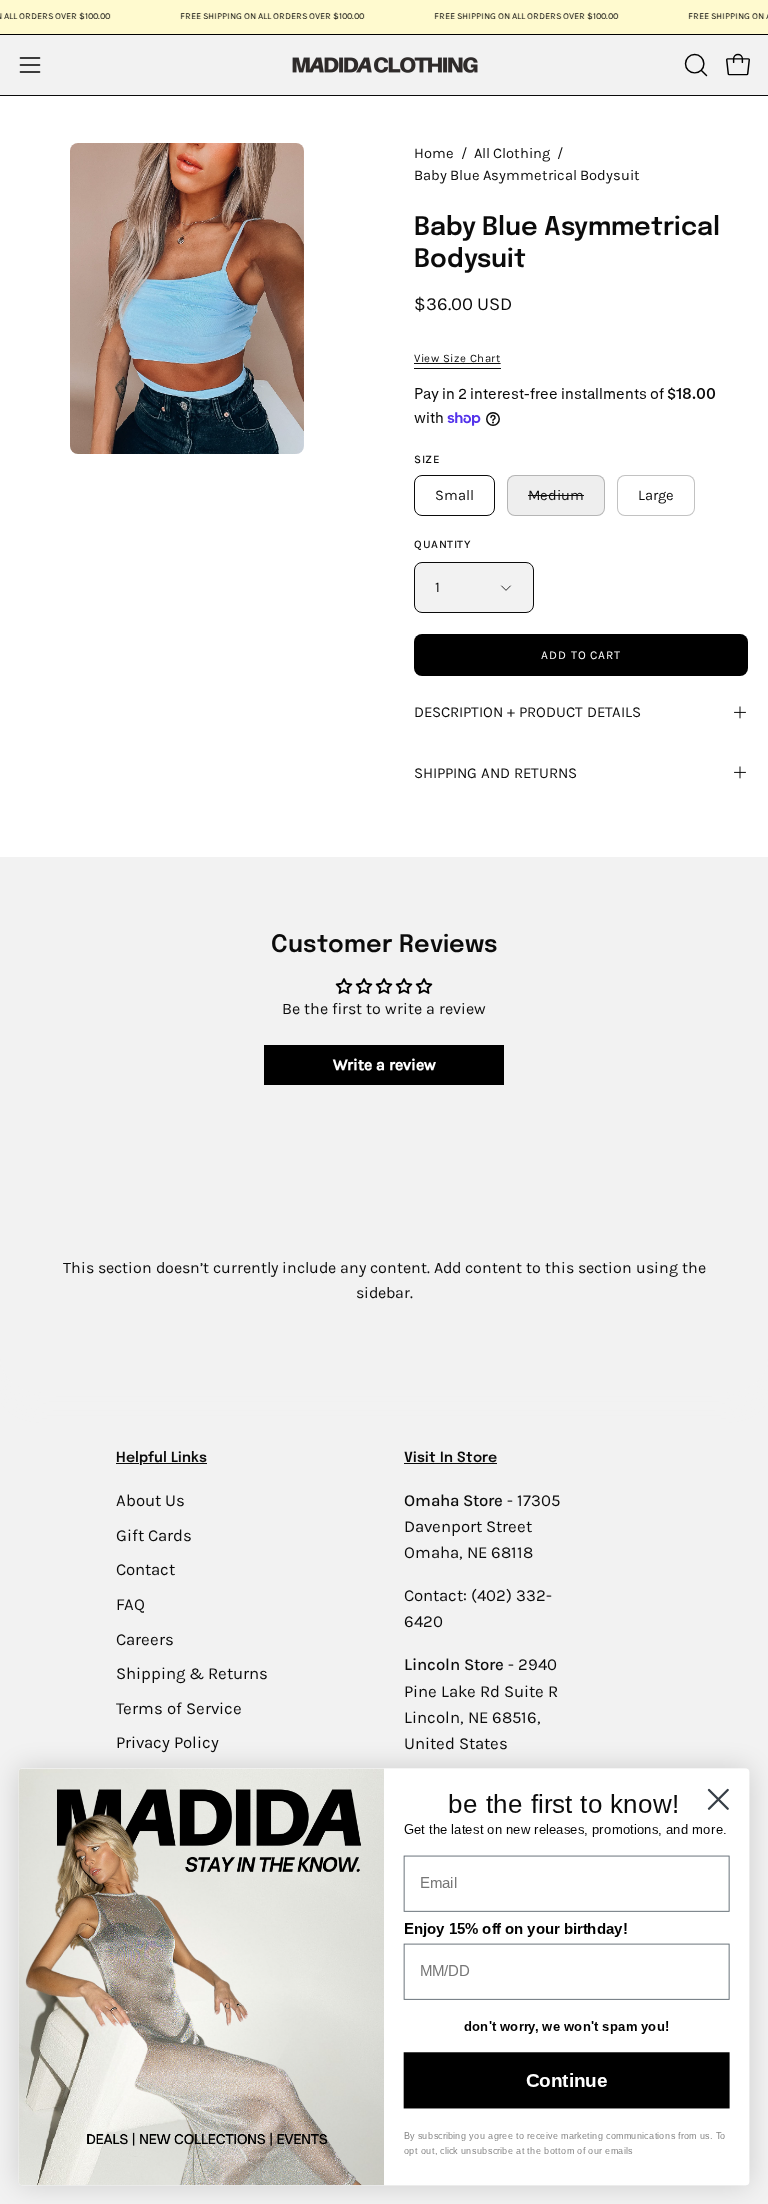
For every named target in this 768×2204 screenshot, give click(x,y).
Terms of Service (179, 1707)
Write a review (384, 1064)
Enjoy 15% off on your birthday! (516, 1929)
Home (434, 153)
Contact (145, 1569)
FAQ (130, 1603)
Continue (566, 2080)
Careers (145, 1638)
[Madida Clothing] (384, 64)
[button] (694, 65)
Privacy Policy (167, 1742)
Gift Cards (154, 1534)
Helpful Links (161, 1458)
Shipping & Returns (192, 1673)
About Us (150, 1500)
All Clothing (512, 153)
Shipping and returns (495, 773)
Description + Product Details (527, 712)
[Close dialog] (718, 1799)
